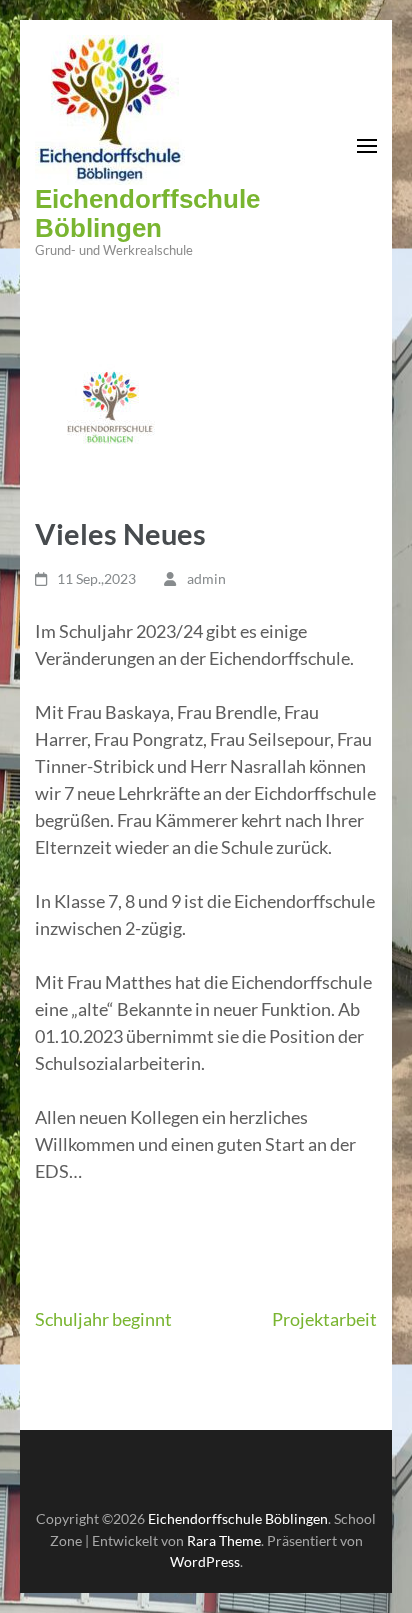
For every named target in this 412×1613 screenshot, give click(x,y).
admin (206, 578)
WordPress (205, 1561)
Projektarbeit (324, 1319)
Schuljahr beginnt (103, 1319)
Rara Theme (224, 1540)
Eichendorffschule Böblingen (147, 213)
